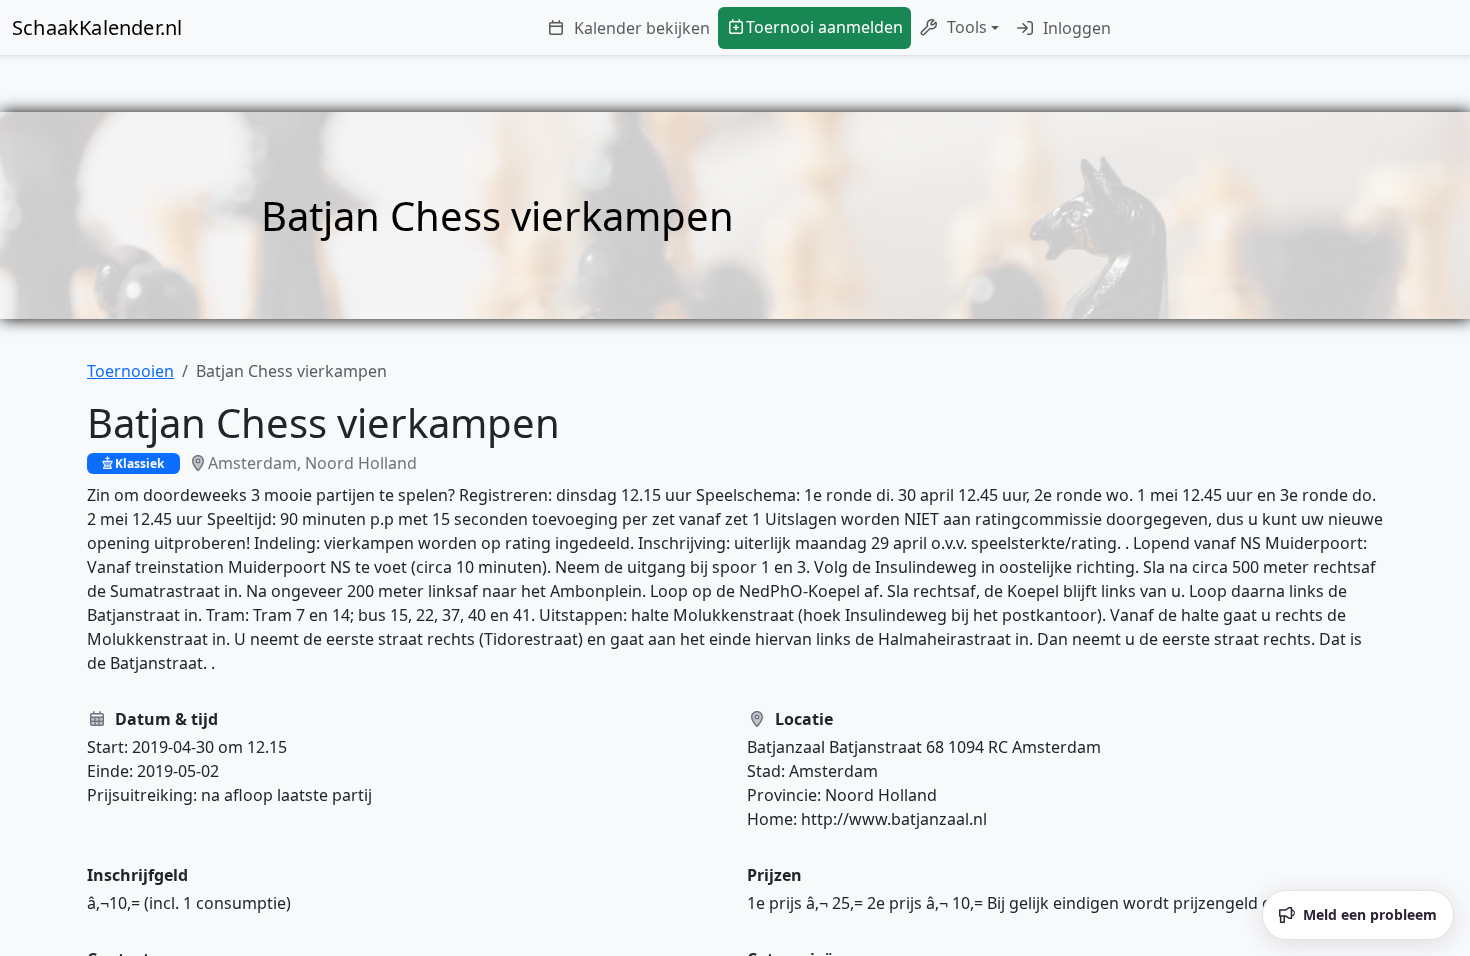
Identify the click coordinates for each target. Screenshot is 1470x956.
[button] (959, 28)
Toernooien (130, 371)
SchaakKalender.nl (97, 27)
